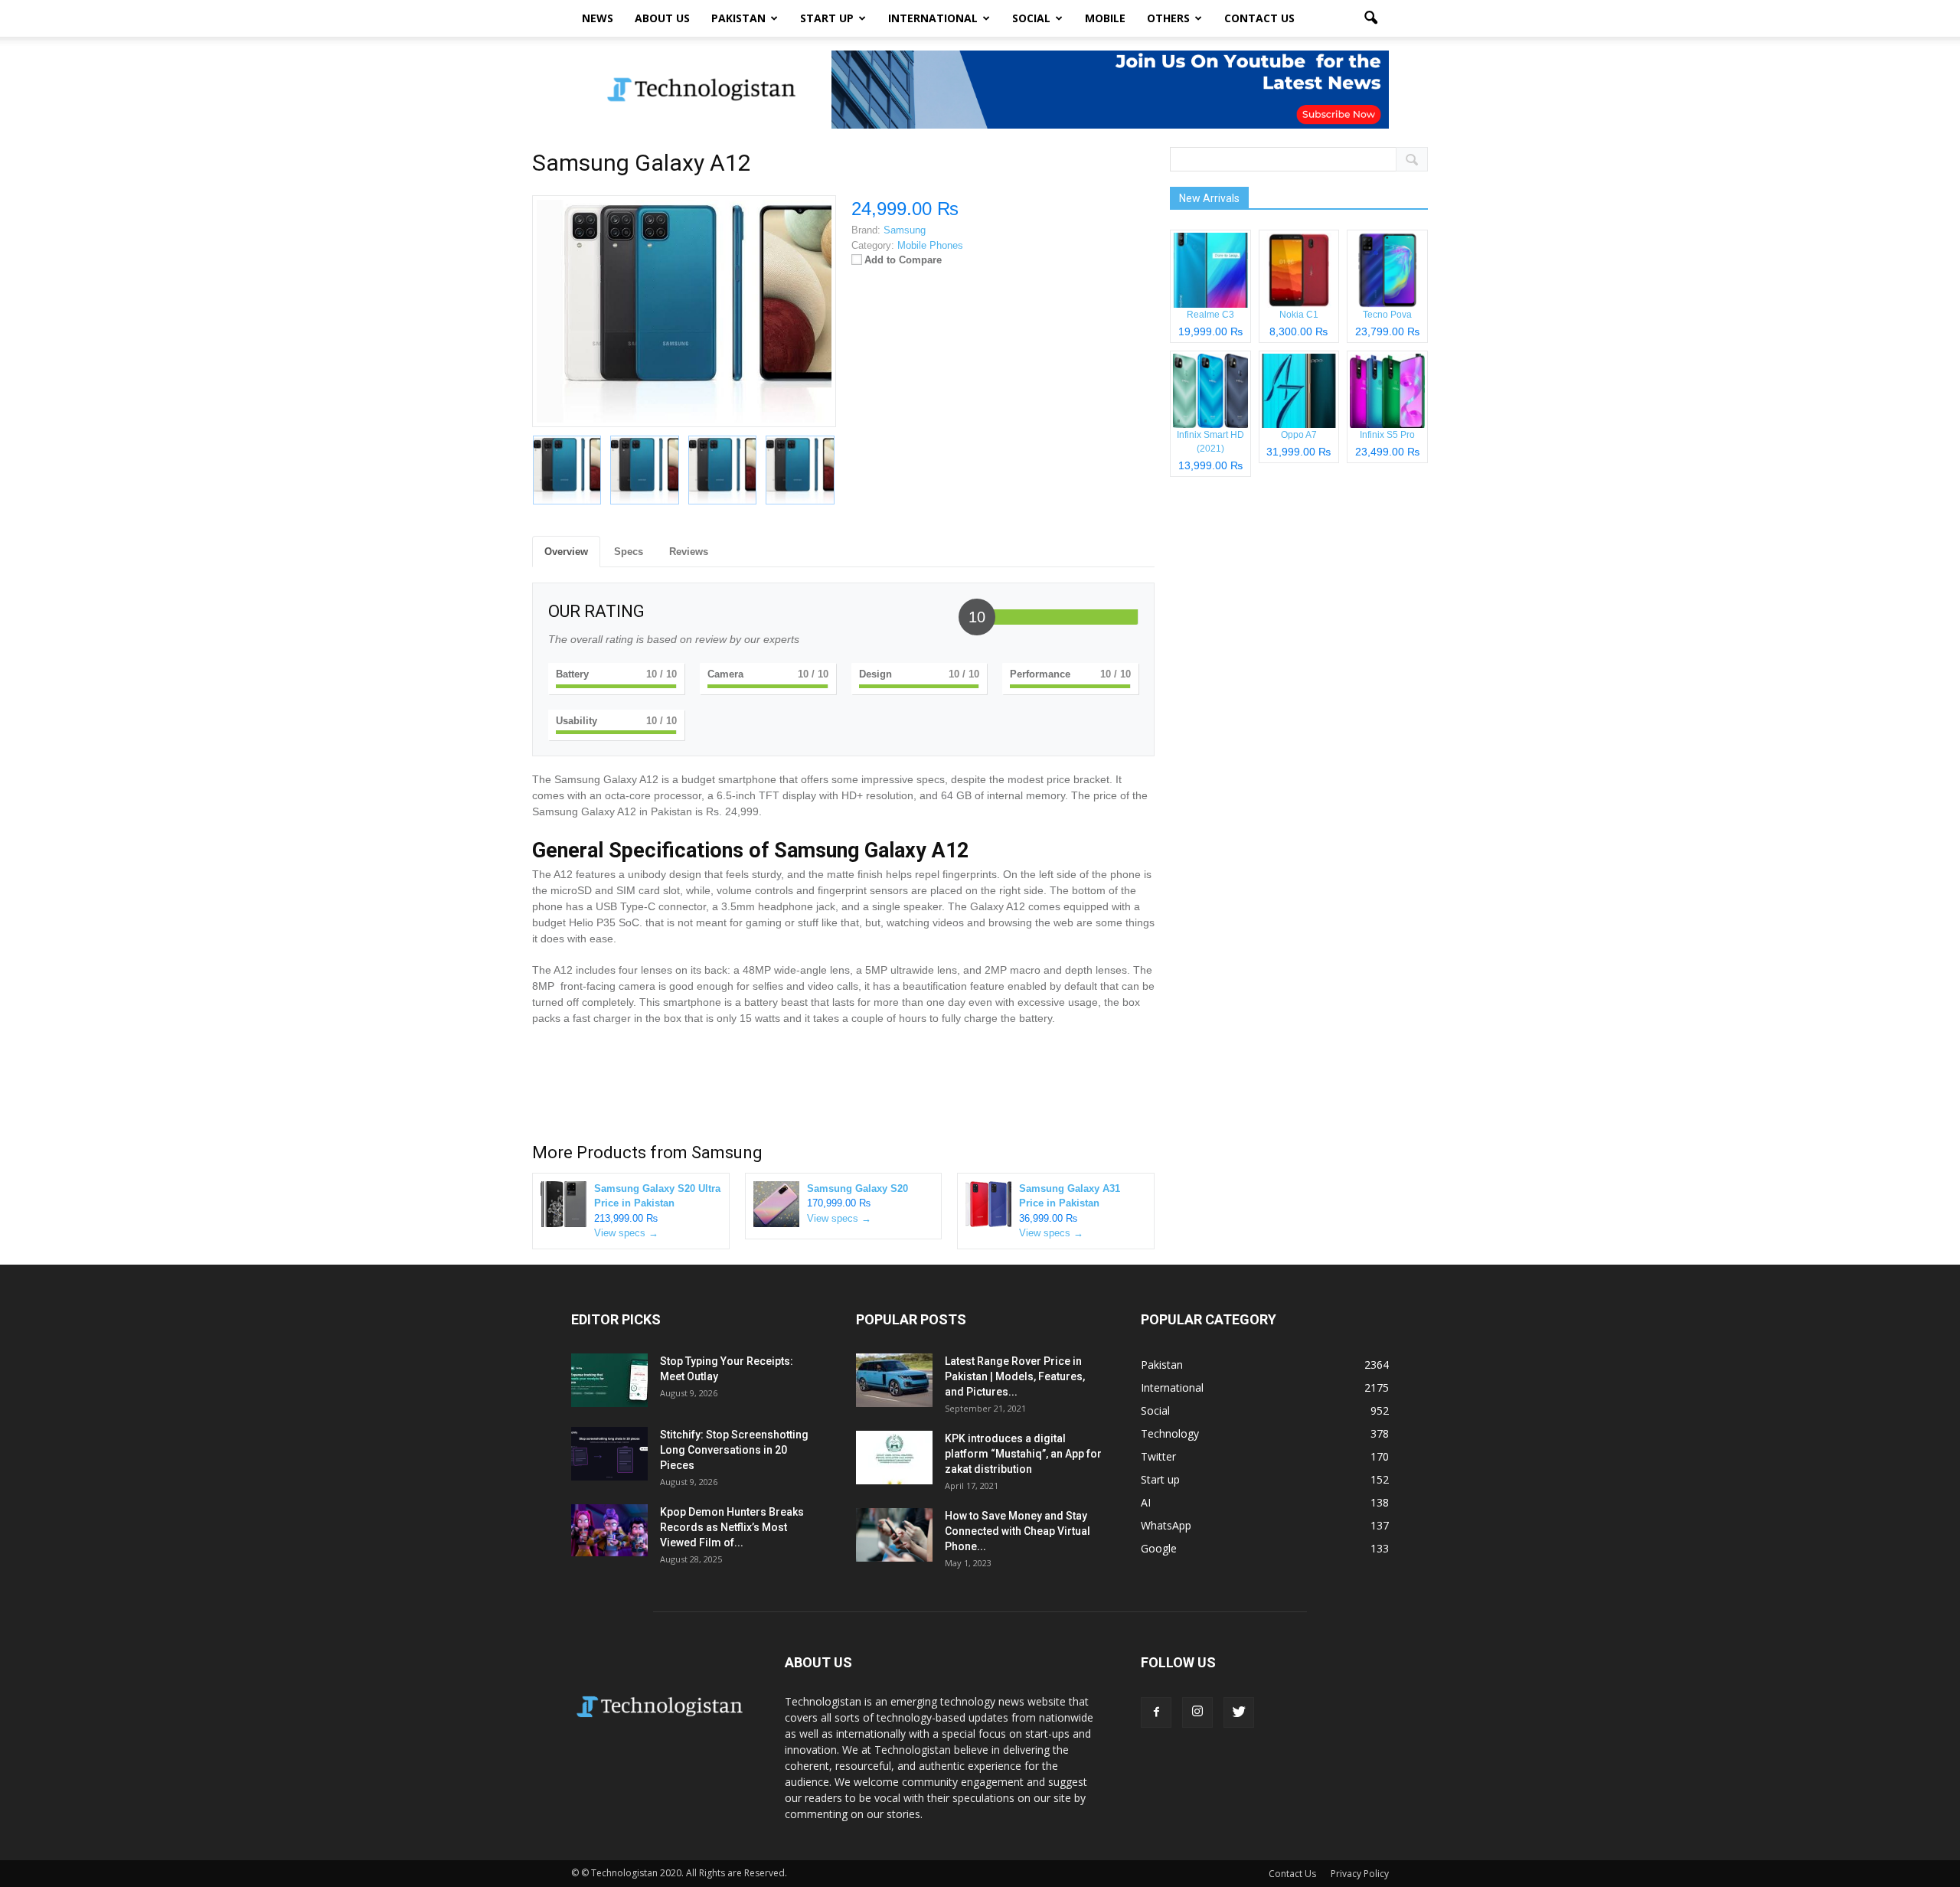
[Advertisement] (843, 1088)
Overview (566, 552)
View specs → (626, 1233)
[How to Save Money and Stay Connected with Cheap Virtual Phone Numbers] (894, 1535)
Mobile (1105, 18)
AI (1146, 1502)
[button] (1370, 18)
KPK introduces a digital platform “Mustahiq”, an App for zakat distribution (1023, 1454)
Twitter (1158, 1456)
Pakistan (738, 18)
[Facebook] (1156, 1712)
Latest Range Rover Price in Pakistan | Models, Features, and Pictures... (1015, 1376)
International (933, 18)
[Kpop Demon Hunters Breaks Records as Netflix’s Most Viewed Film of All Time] (609, 1531)
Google (1159, 1548)
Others (1168, 18)
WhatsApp (1166, 1525)
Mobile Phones (930, 245)
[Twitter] (1239, 1712)
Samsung (727, 1152)
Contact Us (1259, 18)
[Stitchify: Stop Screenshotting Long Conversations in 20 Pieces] (609, 1454)
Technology (1170, 1433)
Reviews (689, 552)
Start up (827, 18)
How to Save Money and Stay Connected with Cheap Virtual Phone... (1018, 1531)
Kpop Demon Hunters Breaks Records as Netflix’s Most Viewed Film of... (732, 1527)
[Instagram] (1197, 1712)
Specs (629, 552)
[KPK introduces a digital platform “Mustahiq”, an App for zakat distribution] (894, 1458)
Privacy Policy (1360, 1874)
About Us (662, 18)
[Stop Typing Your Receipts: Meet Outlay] (609, 1380)
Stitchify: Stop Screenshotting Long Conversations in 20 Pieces (734, 1450)
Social (1031, 18)
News (598, 18)
